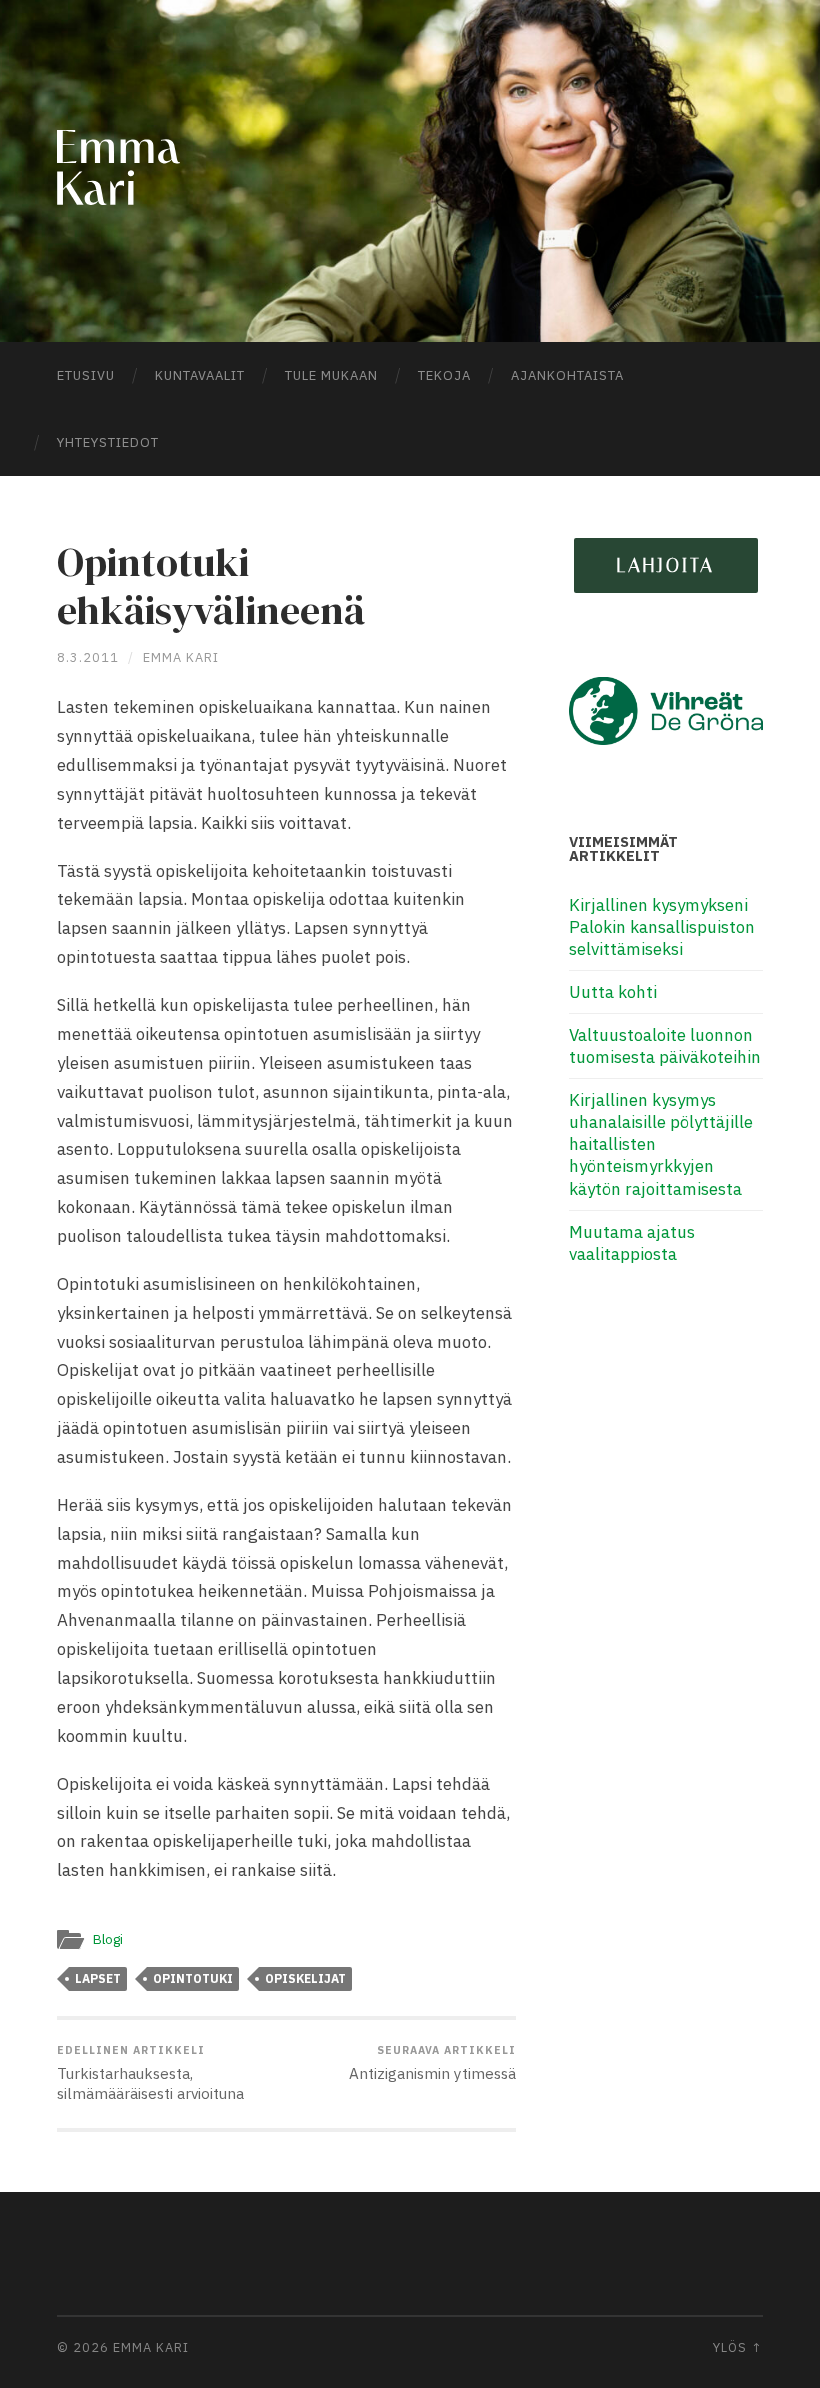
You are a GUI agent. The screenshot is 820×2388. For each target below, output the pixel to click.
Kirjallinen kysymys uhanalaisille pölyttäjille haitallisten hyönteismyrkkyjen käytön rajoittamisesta (661, 1144)
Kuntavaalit (200, 375)
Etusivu (86, 375)
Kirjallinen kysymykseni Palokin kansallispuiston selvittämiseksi (662, 927)
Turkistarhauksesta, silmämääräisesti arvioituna (150, 2073)
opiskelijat (305, 1978)
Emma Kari (181, 657)
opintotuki (193, 1978)
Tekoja (444, 375)
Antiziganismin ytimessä (432, 2063)
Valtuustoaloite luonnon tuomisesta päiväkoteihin (665, 1046)
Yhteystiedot (108, 442)
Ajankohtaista (567, 375)
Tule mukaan (331, 375)
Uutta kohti (613, 992)
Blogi (108, 1939)
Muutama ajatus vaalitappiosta (632, 1243)
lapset (98, 1978)
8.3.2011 (88, 657)
